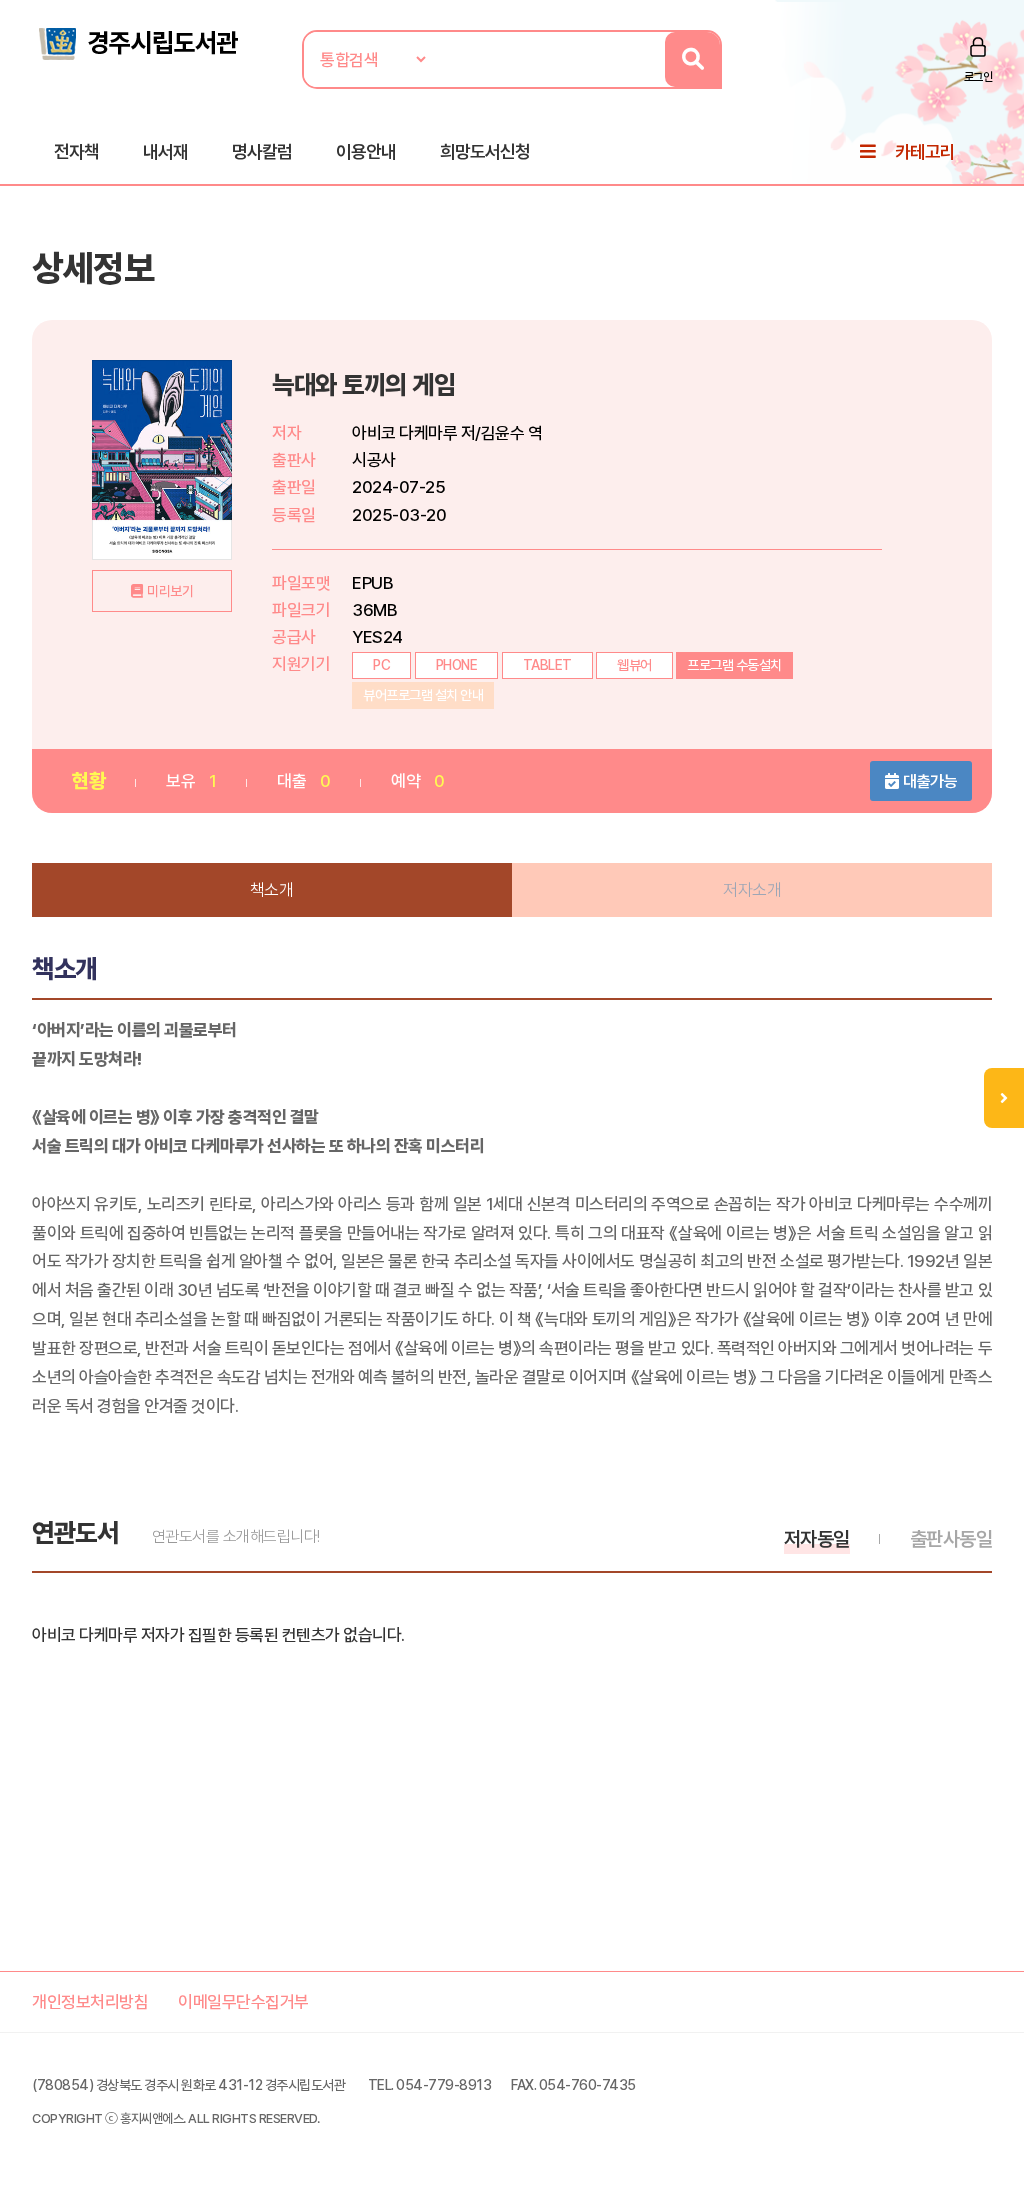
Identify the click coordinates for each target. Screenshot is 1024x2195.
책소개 (272, 890)
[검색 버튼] (692, 59)
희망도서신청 (485, 151)
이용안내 (366, 151)
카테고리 (925, 151)
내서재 (165, 151)
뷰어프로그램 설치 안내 (423, 695)
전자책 (76, 151)
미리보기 (170, 591)
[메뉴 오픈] (1004, 1098)
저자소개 (752, 890)
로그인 (978, 77)
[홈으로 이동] (137, 42)
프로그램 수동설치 (734, 665)
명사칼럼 (262, 151)
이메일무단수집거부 (243, 2002)
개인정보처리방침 (90, 2002)
